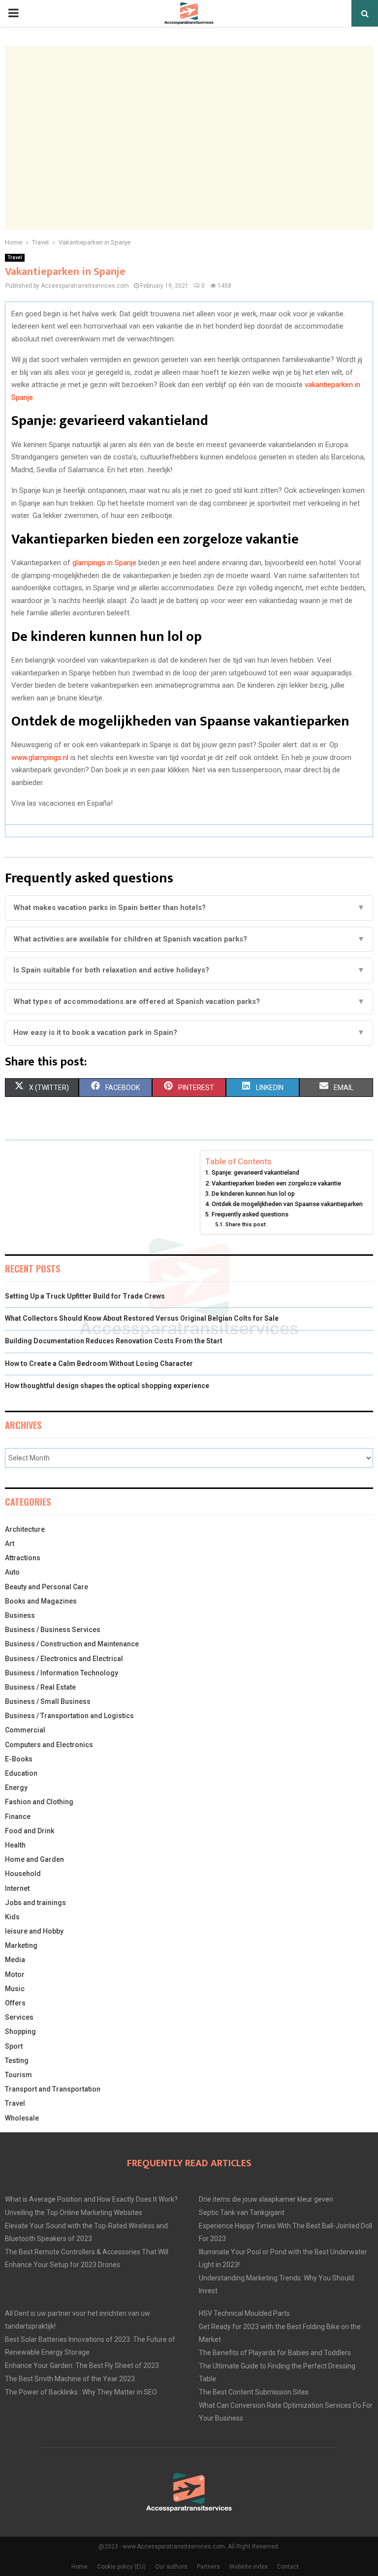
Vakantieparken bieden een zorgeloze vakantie (276, 1183)
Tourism (18, 2075)
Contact (288, 2567)
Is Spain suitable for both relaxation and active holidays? (189, 970)
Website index (249, 2567)
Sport (14, 2046)
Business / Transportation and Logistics (69, 1716)
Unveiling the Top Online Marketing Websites (74, 2212)
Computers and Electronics (49, 1745)
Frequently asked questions (250, 1214)
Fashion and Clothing (39, 1802)
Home (79, 2567)
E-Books (19, 1759)
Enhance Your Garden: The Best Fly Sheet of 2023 (82, 2365)
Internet (17, 1888)
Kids (12, 1917)
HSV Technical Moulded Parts (244, 2313)
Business (20, 1615)
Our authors (171, 2567)
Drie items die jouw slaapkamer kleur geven (266, 2199)
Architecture (25, 1529)
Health (15, 1845)
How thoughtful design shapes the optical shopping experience (107, 1386)
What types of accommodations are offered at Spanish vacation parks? (189, 1001)
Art (10, 1544)
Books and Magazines (41, 1601)
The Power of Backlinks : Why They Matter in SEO (81, 2392)
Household (23, 1874)
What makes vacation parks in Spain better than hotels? (189, 908)
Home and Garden (34, 1859)
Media (15, 1960)
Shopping (20, 2031)
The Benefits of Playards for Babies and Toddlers (275, 2353)
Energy (16, 1788)
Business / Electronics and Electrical (64, 1659)
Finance (18, 1817)
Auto (12, 1572)
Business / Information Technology (62, 1673)
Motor (15, 1974)
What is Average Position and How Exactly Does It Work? (91, 2199)
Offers (15, 2003)
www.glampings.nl (40, 758)
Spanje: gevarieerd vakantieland (255, 1172)
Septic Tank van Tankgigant (242, 2212)
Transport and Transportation (53, 2089)
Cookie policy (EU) (121, 2567)
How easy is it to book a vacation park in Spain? (189, 1032)
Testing (17, 2061)
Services (19, 2017)
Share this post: (246, 1224)
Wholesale (22, 2118)
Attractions (23, 1558)
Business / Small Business (48, 1701)
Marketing (21, 1945)
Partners (208, 2567)
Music (15, 1989)
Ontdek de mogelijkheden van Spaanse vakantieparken (287, 1204)
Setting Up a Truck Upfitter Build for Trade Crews (85, 1296)
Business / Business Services (53, 1630)
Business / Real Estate (40, 1687)
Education (21, 1773)
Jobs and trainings (35, 1903)
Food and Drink (30, 1831)
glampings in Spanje (104, 563)
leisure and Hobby (34, 1931)
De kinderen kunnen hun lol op (253, 1194)
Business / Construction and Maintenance (72, 1644)
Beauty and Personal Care (47, 1587)
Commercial (25, 1730)
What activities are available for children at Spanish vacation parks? (189, 939)
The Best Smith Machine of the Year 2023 (70, 2379)
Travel (15, 258)
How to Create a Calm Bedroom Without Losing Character (99, 1364)
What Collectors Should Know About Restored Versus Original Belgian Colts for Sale (142, 1318)
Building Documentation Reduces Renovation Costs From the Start (114, 1341)
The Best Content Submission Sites (254, 2392)
